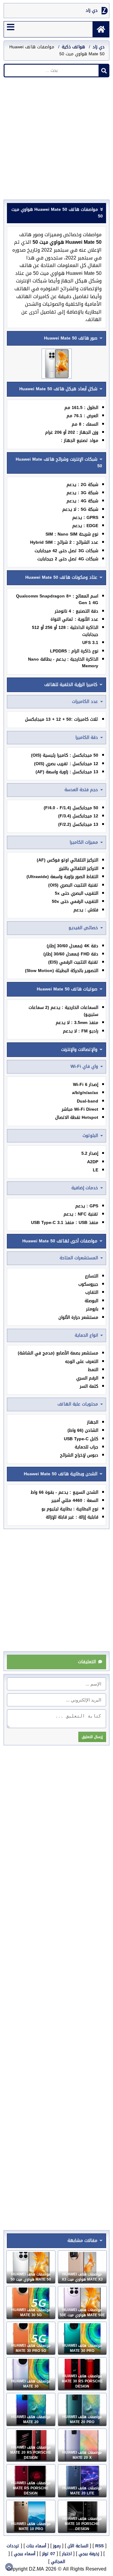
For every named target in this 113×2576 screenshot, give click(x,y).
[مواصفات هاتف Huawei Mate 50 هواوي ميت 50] (31, 2267)
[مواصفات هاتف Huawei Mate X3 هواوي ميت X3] (82, 2267)
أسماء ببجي (25, 2554)
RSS (99, 2546)
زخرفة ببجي (89, 2554)
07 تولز (49, 2554)
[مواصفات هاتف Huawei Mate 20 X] (82, 2445)
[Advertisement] (56, 140)
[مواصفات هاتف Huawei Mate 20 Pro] (82, 2410)
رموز (57, 2546)
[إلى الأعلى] (9, 2567)
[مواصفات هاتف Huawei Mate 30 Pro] (82, 2338)
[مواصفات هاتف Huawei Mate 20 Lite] (82, 2481)
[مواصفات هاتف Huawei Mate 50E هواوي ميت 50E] (82, 2303)
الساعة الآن (78, 2546)
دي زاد (92, 11)
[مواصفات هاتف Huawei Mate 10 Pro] (31, 2516)
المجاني (58, 2562)
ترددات (13, 2546)
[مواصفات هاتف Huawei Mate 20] (31, 2410)
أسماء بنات (36, 2546)
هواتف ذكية (73, 47)
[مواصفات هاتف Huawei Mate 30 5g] (31, 2303)
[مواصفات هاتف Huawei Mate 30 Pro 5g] (31, 2338)
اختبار (67, 2554)
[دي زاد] (101, 29)
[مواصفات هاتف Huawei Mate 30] (31, 2374)
